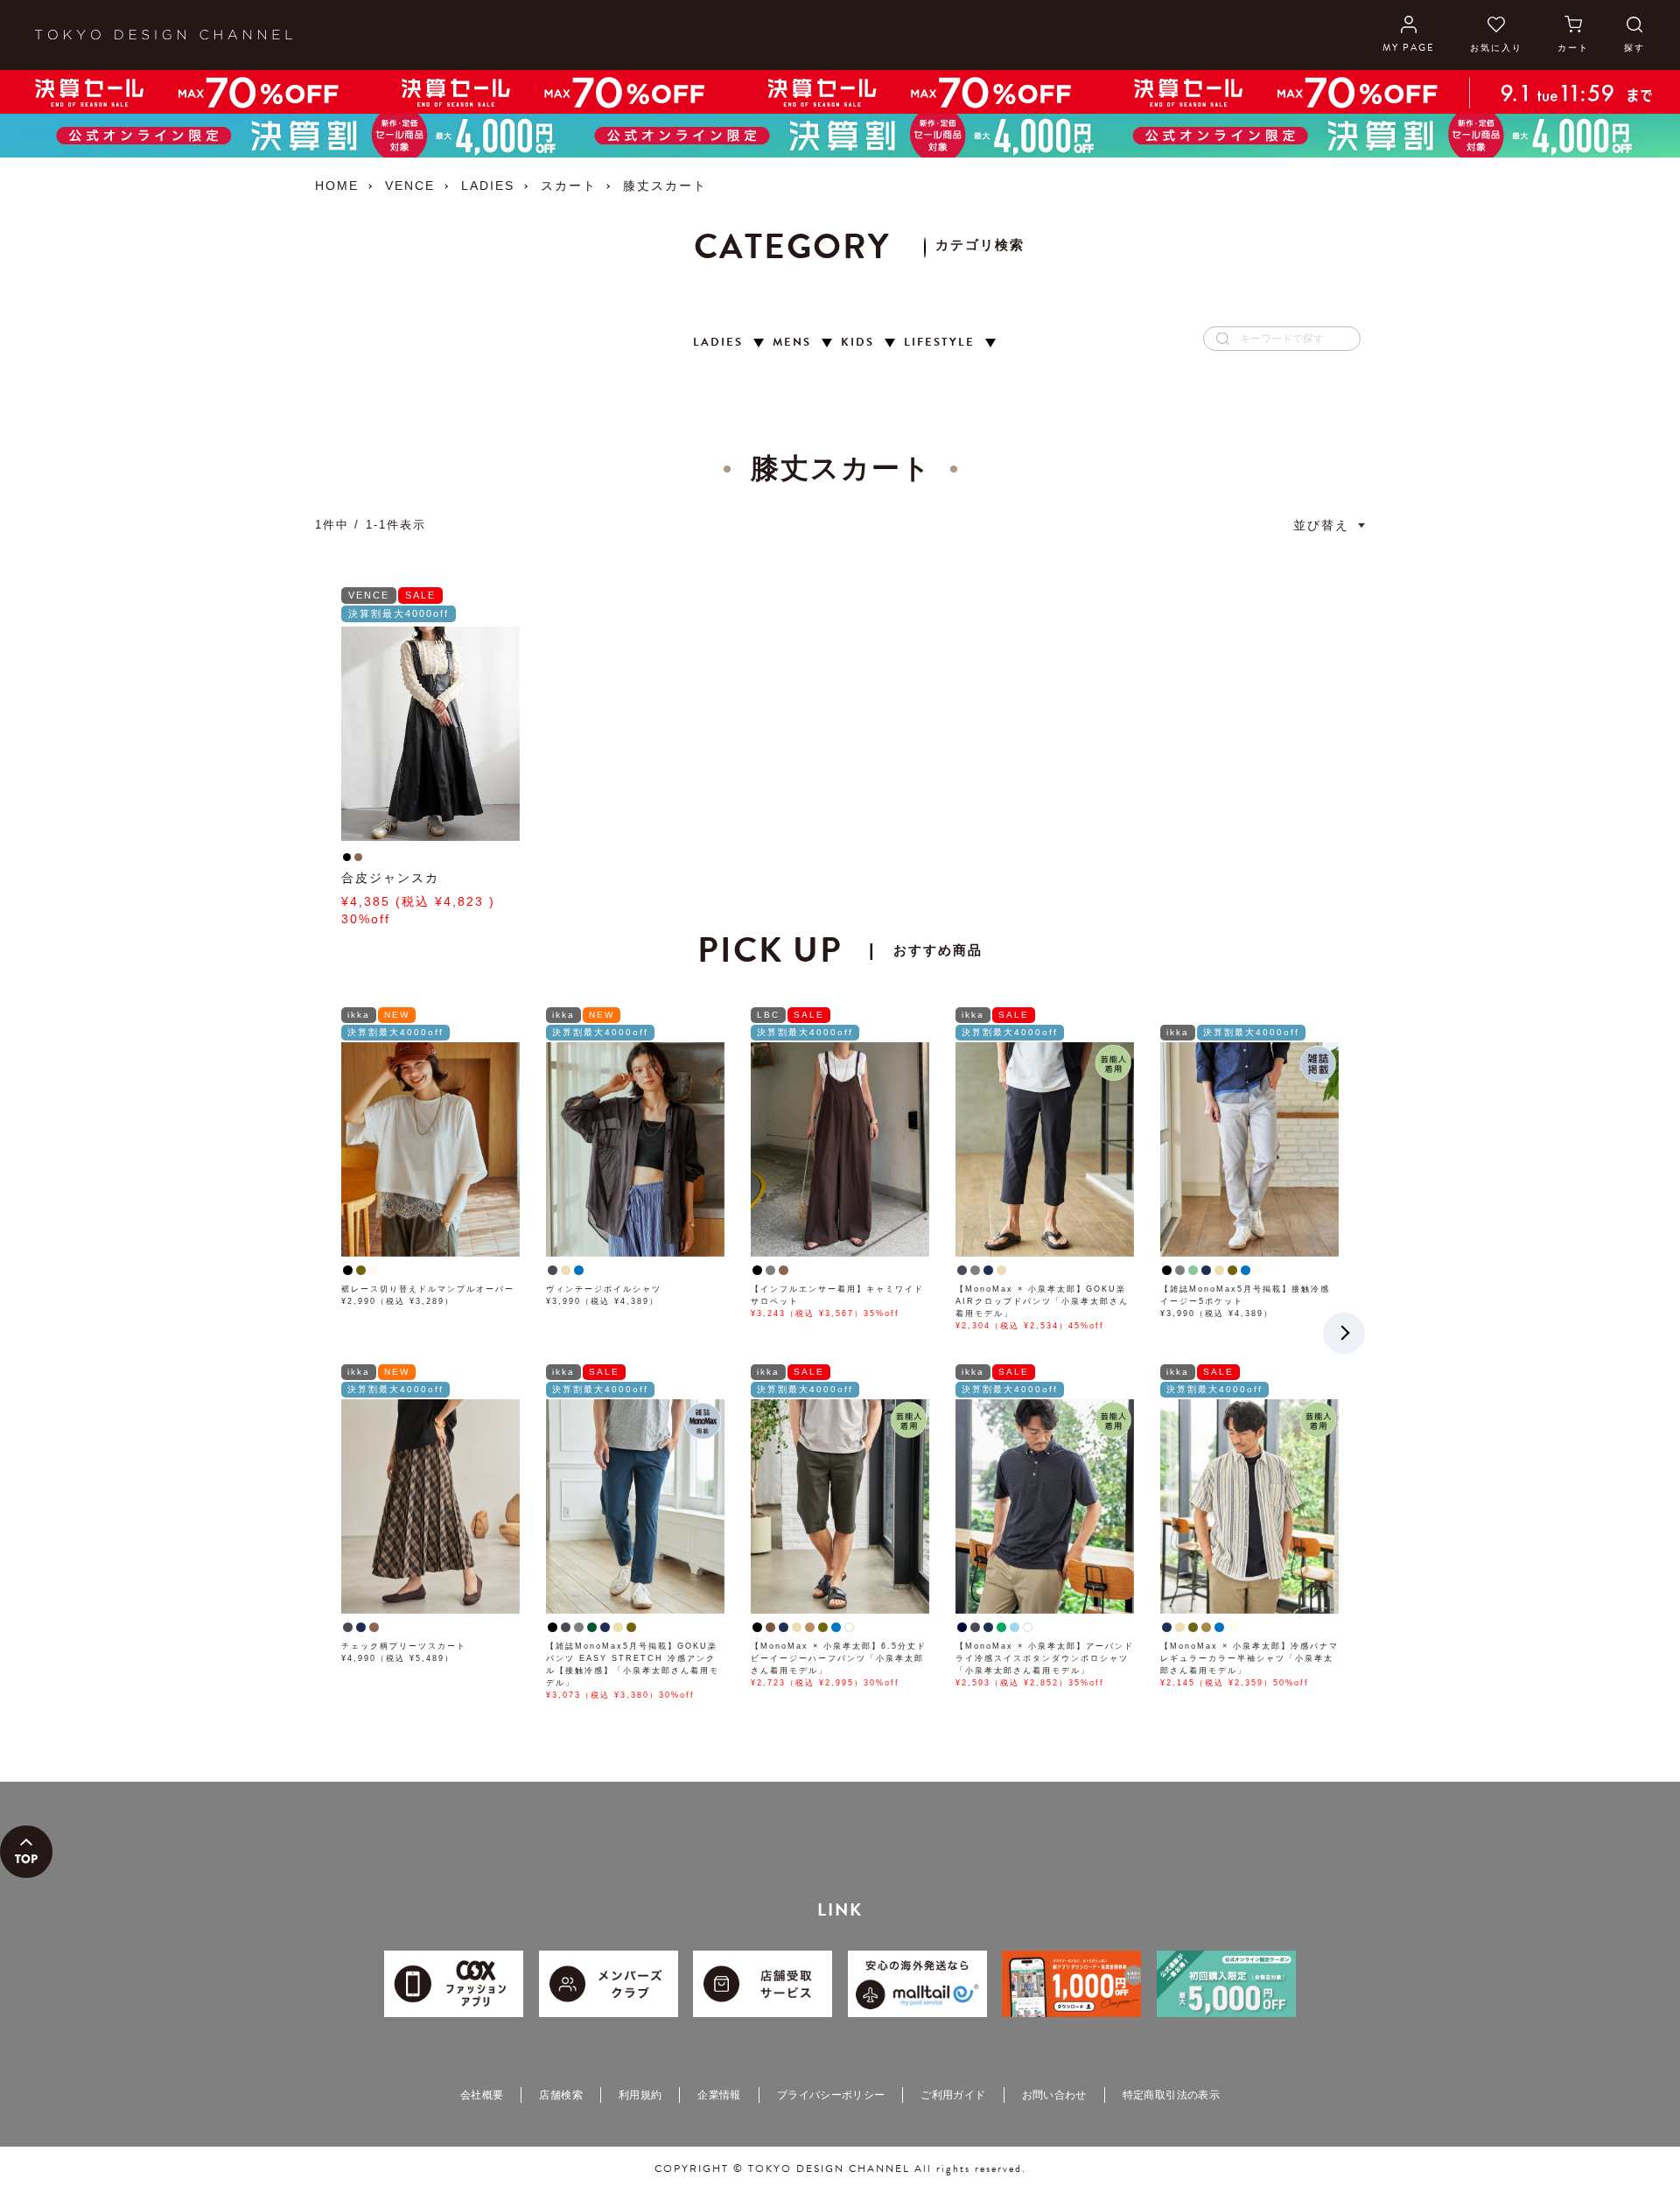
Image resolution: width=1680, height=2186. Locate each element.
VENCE (410, 186)
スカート (569, 186)
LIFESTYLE (939, 343)
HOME (337, 186)
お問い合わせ (1054, 2095)
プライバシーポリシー (831, 2095)
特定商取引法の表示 (1171, 2095)
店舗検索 (560, 2095)
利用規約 (640, 2095)
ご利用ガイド (953, 2095)
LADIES (488, 186)
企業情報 (719, 2095)
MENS (792, 343)
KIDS (857, 343)
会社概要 (482, 2095)
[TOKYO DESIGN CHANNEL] (164, 35)
